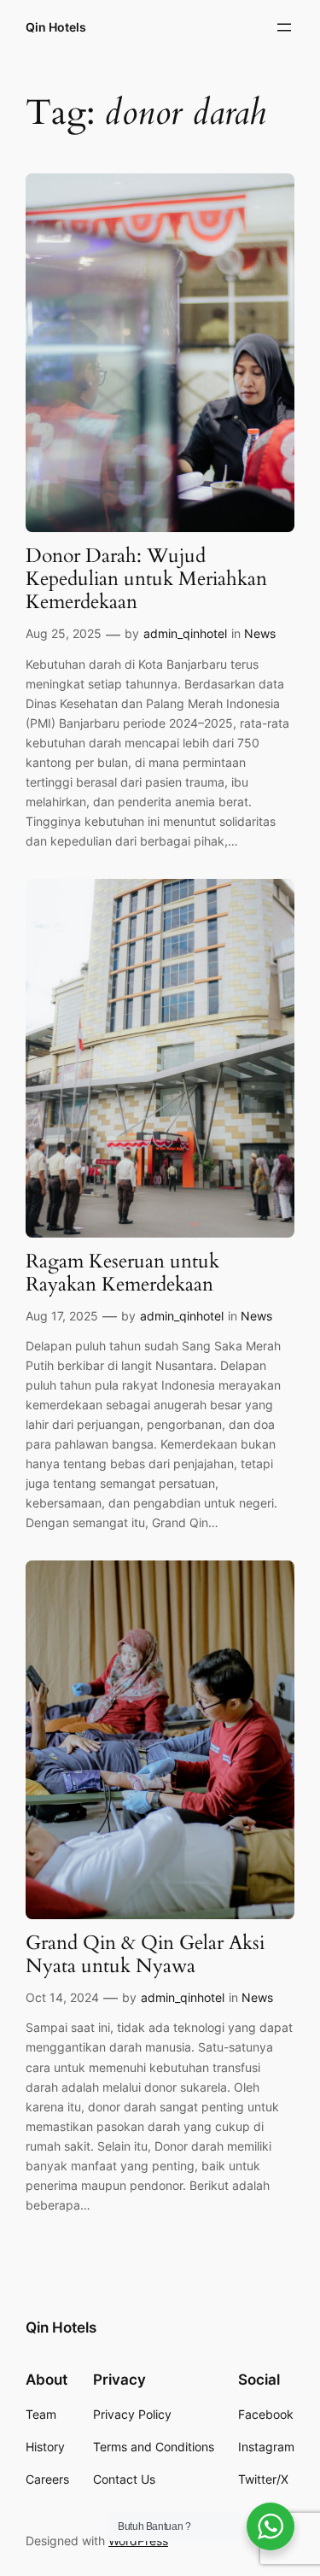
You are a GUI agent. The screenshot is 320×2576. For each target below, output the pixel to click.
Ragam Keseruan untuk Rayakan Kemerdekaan (122, 1273)
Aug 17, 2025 (62, 1316)
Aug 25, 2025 (64, 633)
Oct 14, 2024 (62, 1997)
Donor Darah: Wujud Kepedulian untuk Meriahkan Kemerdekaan (146, 580)
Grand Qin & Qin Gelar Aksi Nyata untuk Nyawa (145, 1955)
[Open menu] (284, 27)
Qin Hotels (56, 27)
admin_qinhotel (185, 633)
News (260, 633)
